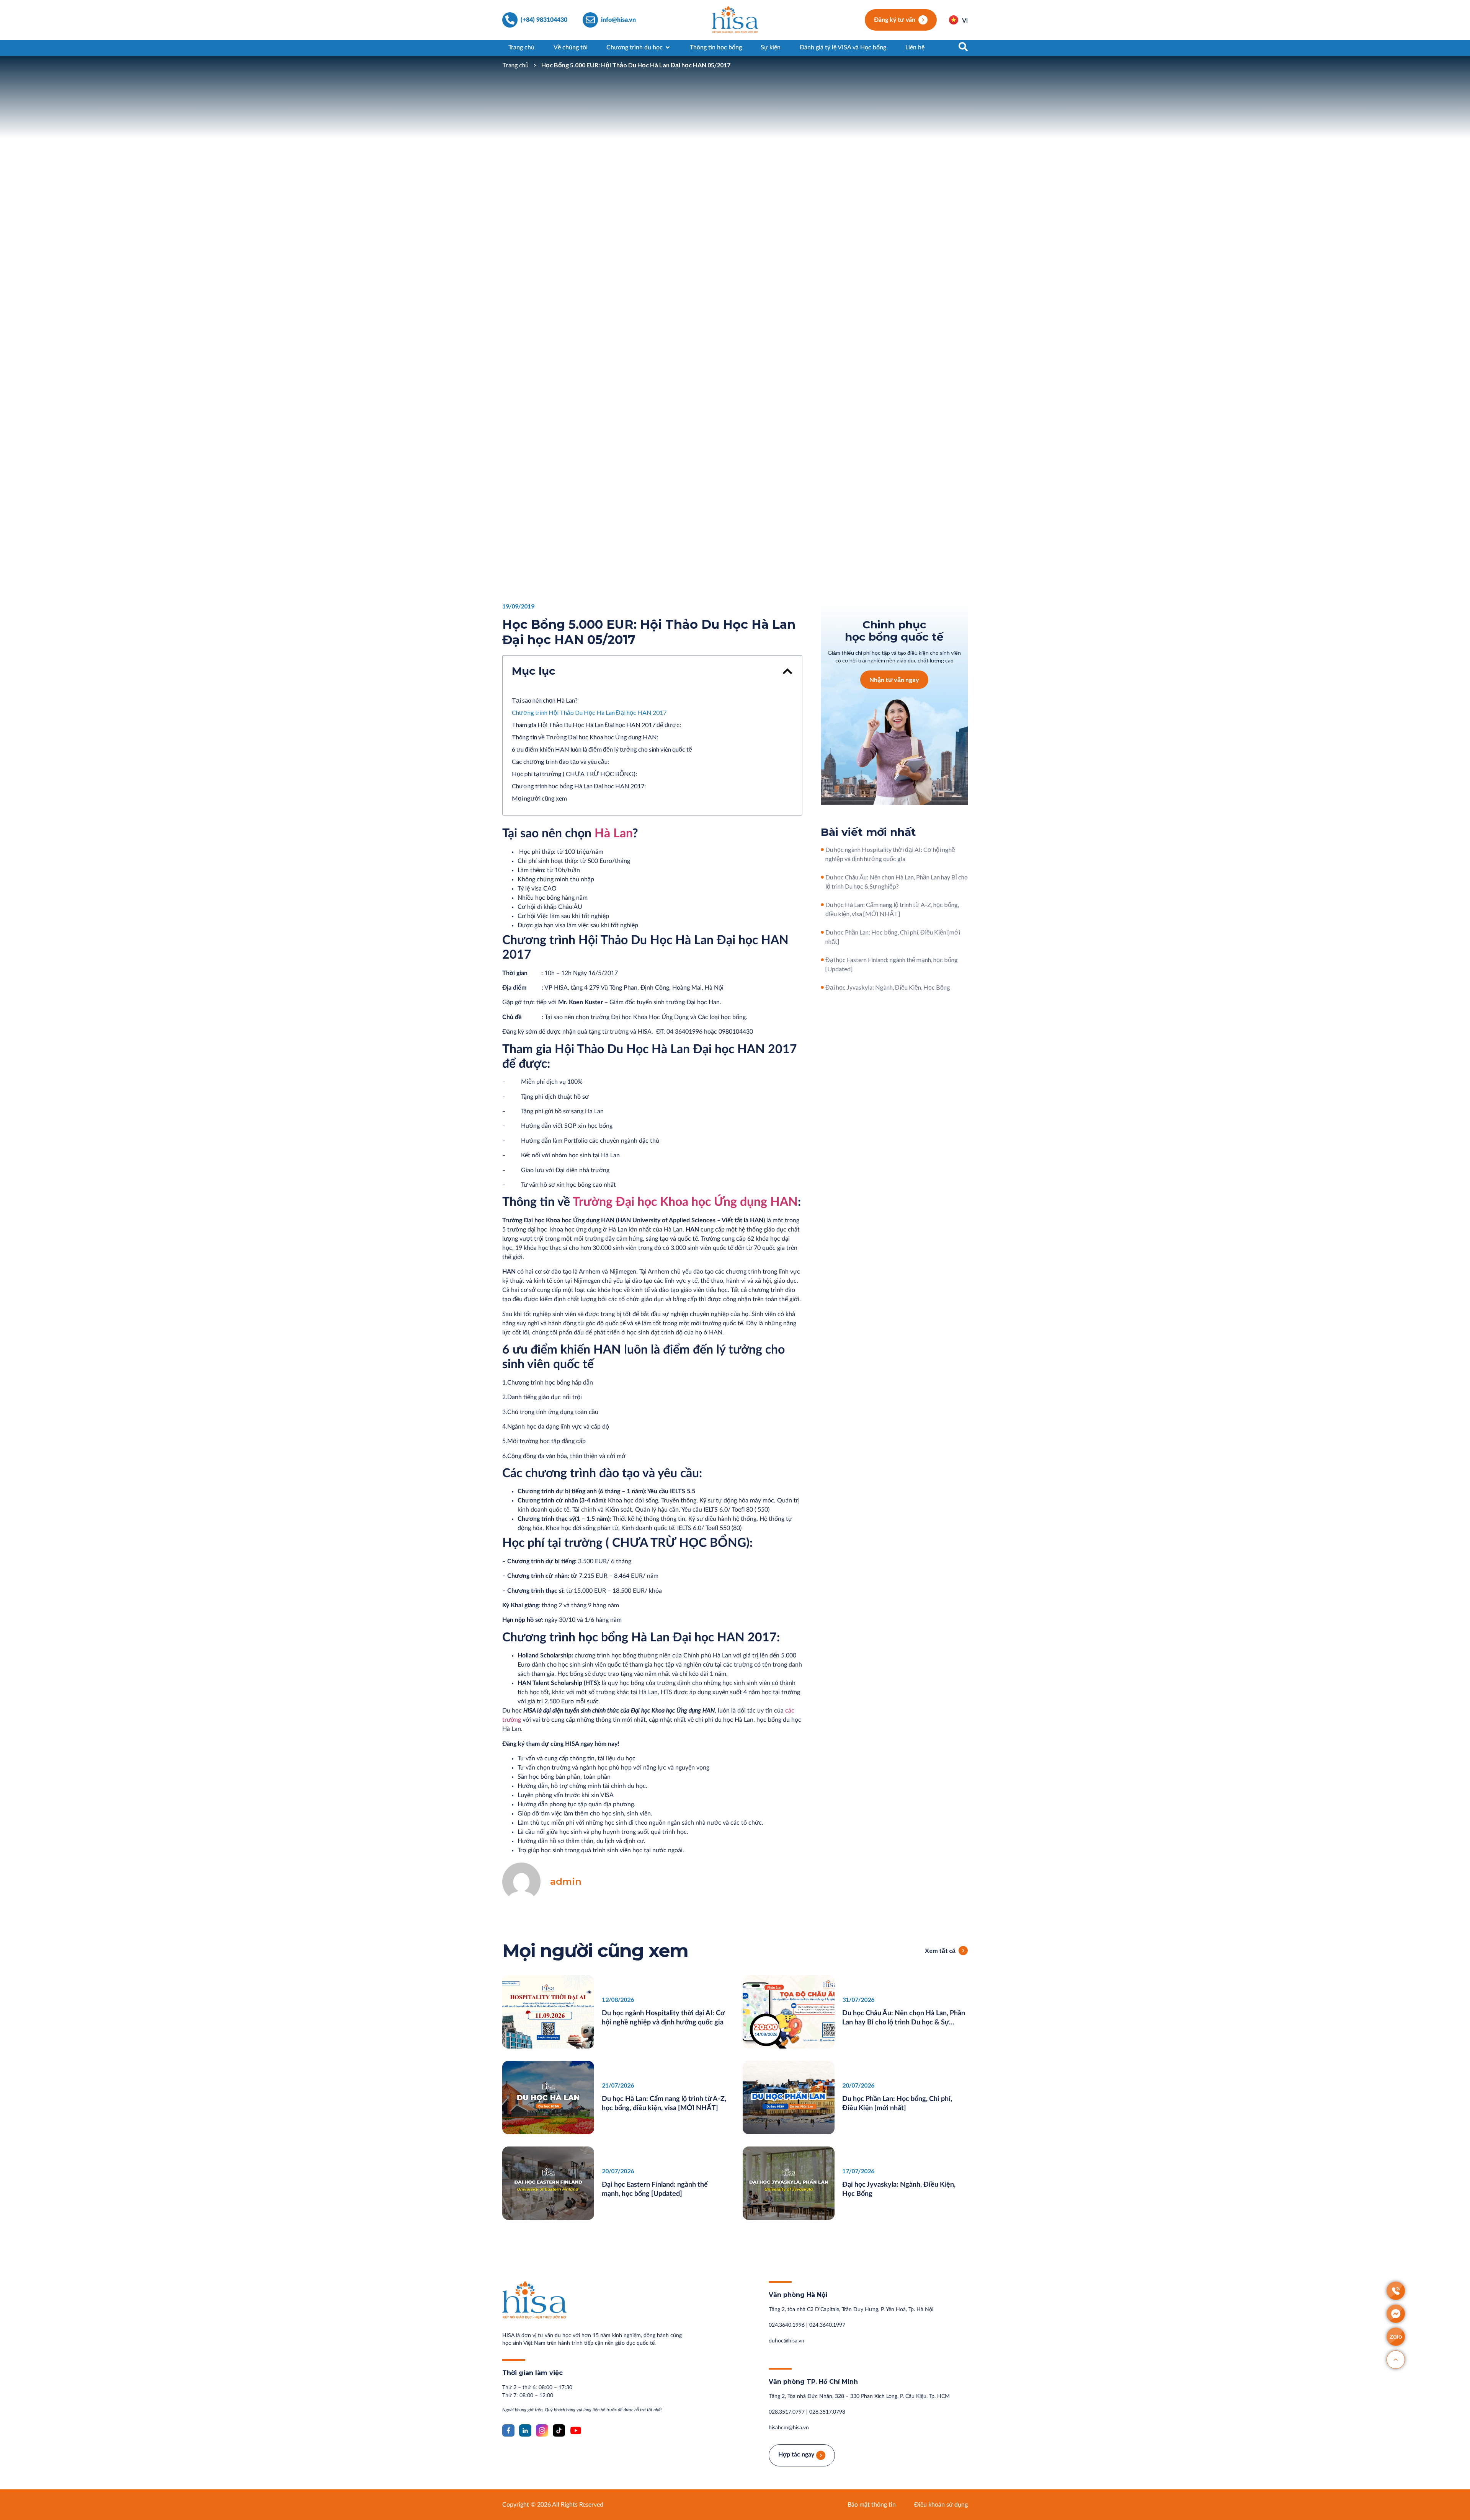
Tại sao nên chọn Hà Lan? (545, 700)
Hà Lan (613, 833)
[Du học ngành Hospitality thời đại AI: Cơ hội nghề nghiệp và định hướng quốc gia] (822, 850)
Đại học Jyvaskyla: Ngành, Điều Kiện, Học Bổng (888, 987)
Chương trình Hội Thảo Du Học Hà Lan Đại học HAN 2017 (589, 712)
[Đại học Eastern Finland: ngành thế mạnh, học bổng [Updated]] (822, 960)
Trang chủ (515, 65)
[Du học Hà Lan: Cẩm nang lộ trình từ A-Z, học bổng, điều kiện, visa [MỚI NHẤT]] (822, 905)
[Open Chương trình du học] (668, 47)
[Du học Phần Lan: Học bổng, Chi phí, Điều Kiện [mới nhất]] (822, 932)
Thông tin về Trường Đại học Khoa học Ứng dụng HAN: (585, 737)
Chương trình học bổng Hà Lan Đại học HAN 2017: (579, 786)
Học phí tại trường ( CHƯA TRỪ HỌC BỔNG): (574, 774)
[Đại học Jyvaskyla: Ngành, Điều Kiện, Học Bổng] (822, 987)
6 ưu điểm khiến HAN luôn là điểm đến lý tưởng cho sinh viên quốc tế (602, 749)
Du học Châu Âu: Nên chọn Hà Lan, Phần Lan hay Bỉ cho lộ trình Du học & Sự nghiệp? (904, 2023)
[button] (787, 671)
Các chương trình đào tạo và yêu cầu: (560, 761)
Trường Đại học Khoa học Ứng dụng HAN (685, 1202)
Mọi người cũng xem (539, 798)
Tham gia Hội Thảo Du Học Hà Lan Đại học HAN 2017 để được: (596, 725)
